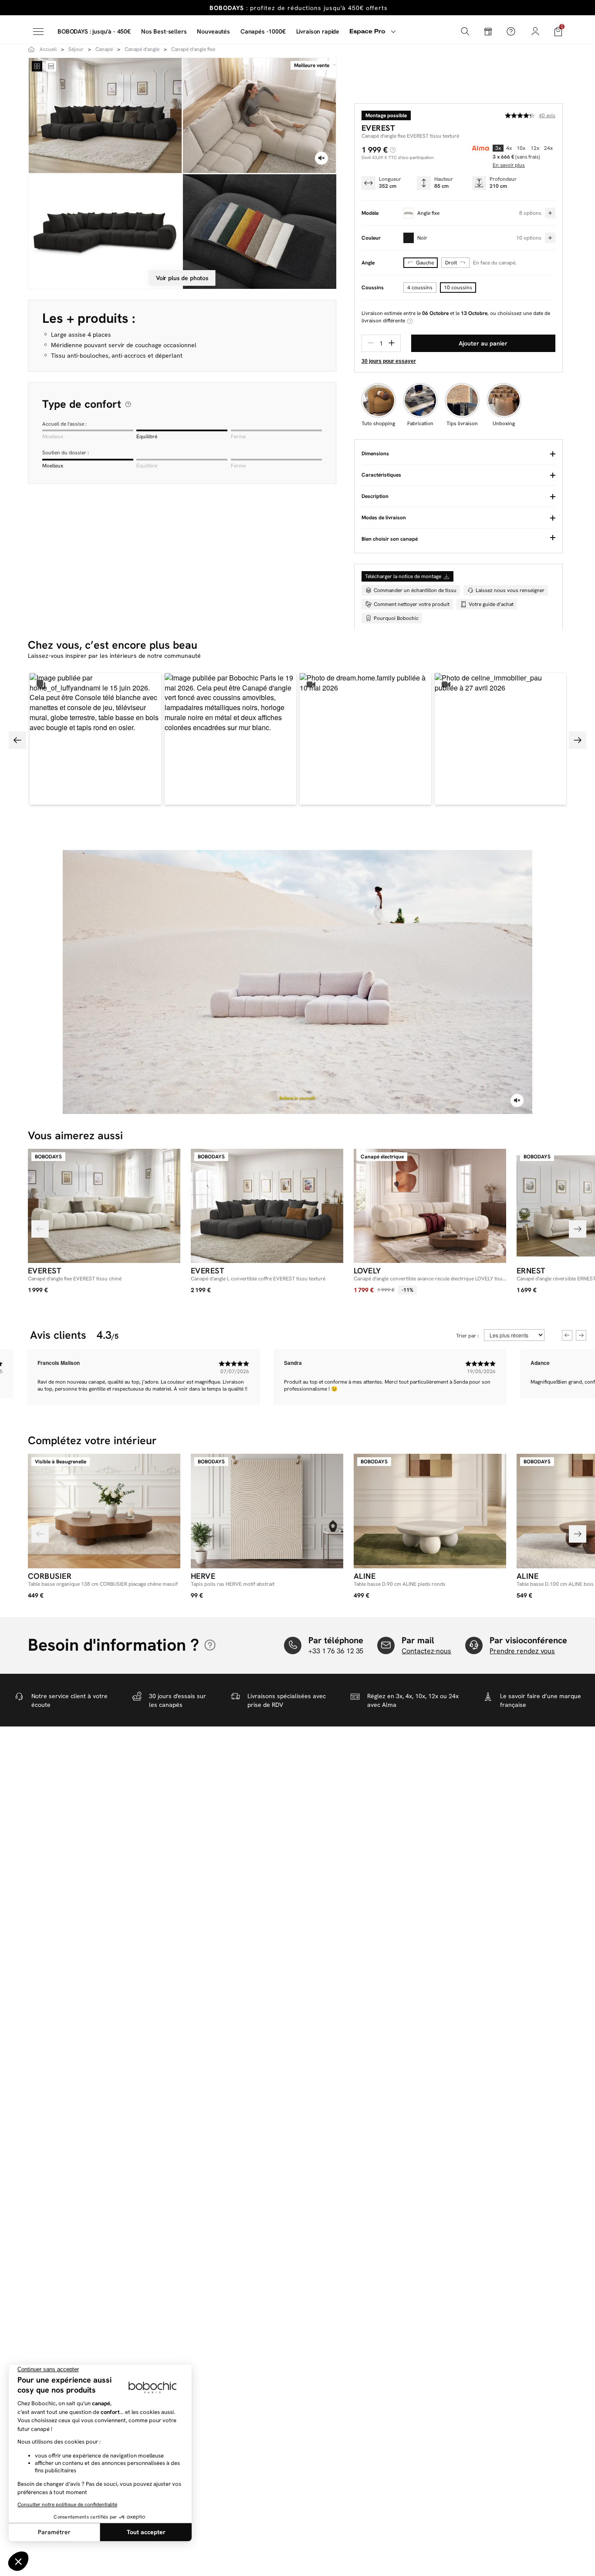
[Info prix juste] (393, 150)
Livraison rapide (318, 31)
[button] (95, 739)
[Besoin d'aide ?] (511, 31)
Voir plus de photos (182, 278)
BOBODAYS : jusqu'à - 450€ (94, 31)
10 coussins (458, 288)
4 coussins (420, 288)
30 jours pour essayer (389, 361)
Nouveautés (213, 31)
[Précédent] (40, 1229)
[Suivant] (578, 1229)
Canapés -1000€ (263, 31)
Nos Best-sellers (164, 31)
